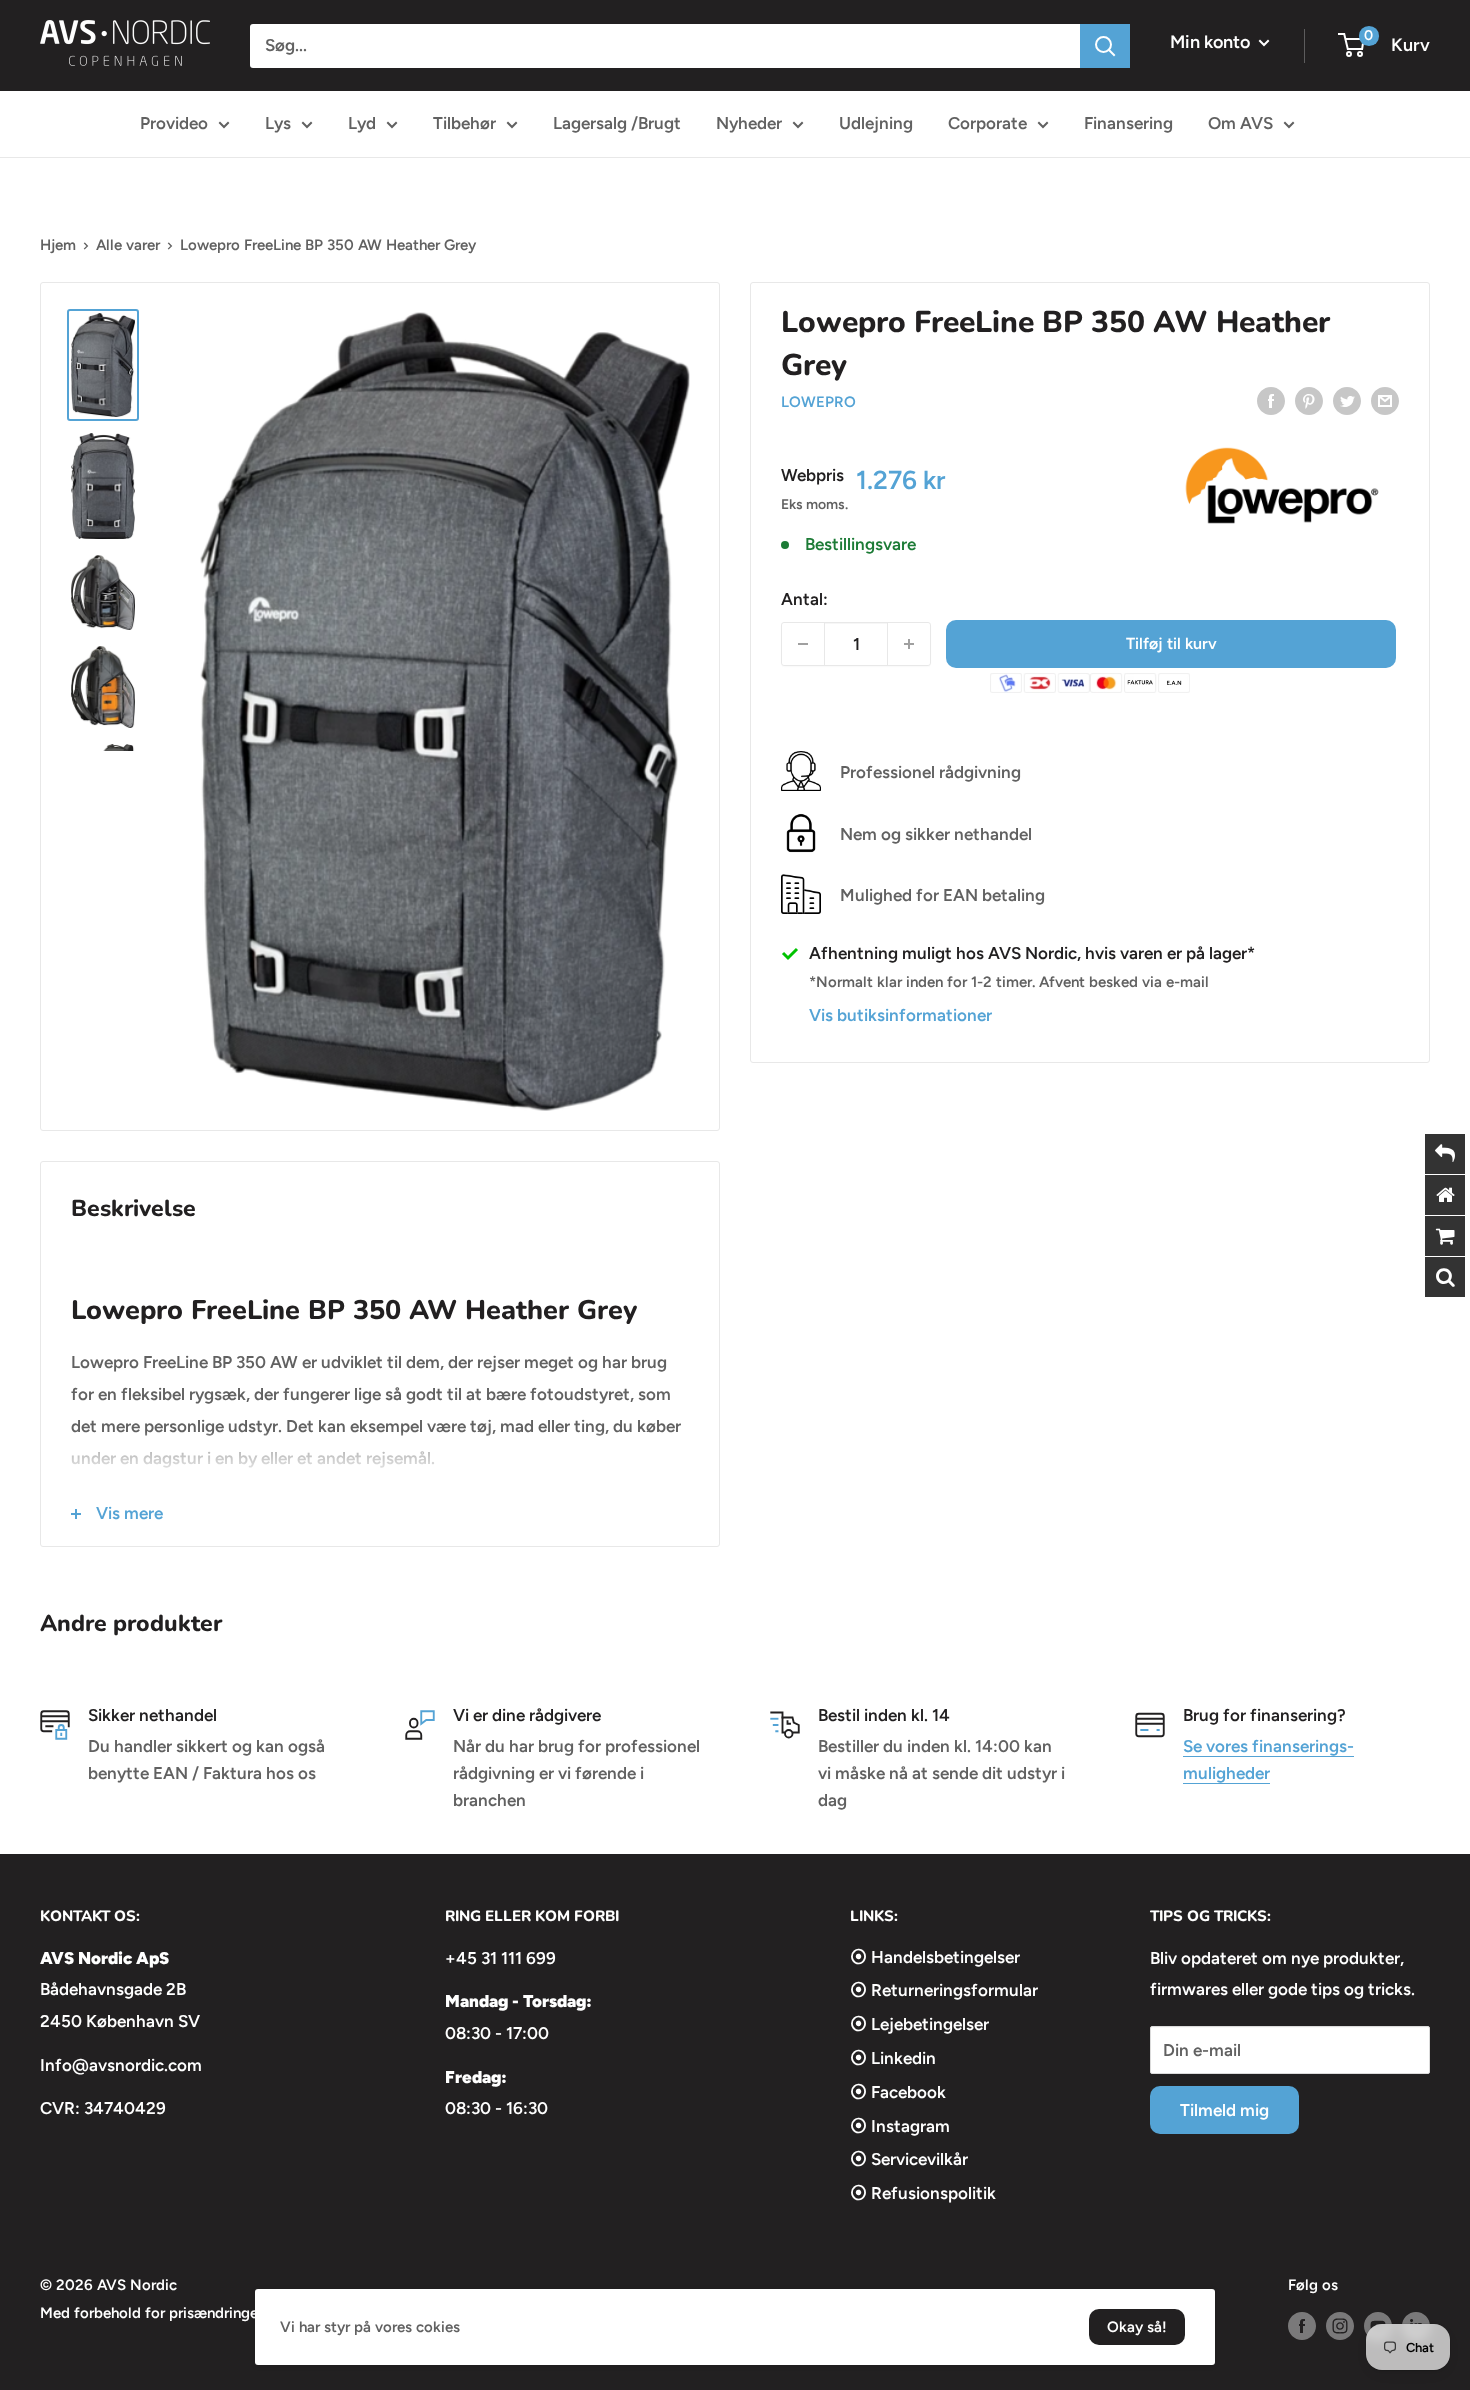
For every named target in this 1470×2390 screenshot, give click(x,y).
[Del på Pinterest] (1309, 400)
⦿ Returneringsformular (944, 1990)
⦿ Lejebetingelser (919, 2024)
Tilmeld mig (1224, 2110)
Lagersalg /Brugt (617, 123)
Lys (278, 123)
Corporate (987, 123)
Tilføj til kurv (1171, 643)
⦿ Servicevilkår (909, 2159)
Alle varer (128, 245)
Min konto (1212, 42)
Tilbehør (464, 123)
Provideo (174, 123)
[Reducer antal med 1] (803, 644)
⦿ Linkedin (893, 2058)
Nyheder (749, 123)
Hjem (58, 245)
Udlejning (876, 123)
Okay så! (1137, 2327)
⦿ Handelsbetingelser (935, 1957)
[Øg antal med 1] (909, 644)
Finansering (1128, 123)
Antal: (804, 599)
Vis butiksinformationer (900, 1015)
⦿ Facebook (898, 2092)
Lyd (362, 123)
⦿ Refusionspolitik (923, 2193)
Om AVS (1240, 123)
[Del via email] (1385, 400)
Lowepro (818, 402)
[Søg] (1105, 46)
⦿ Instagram (900, 2126)
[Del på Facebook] (1271, 400)
